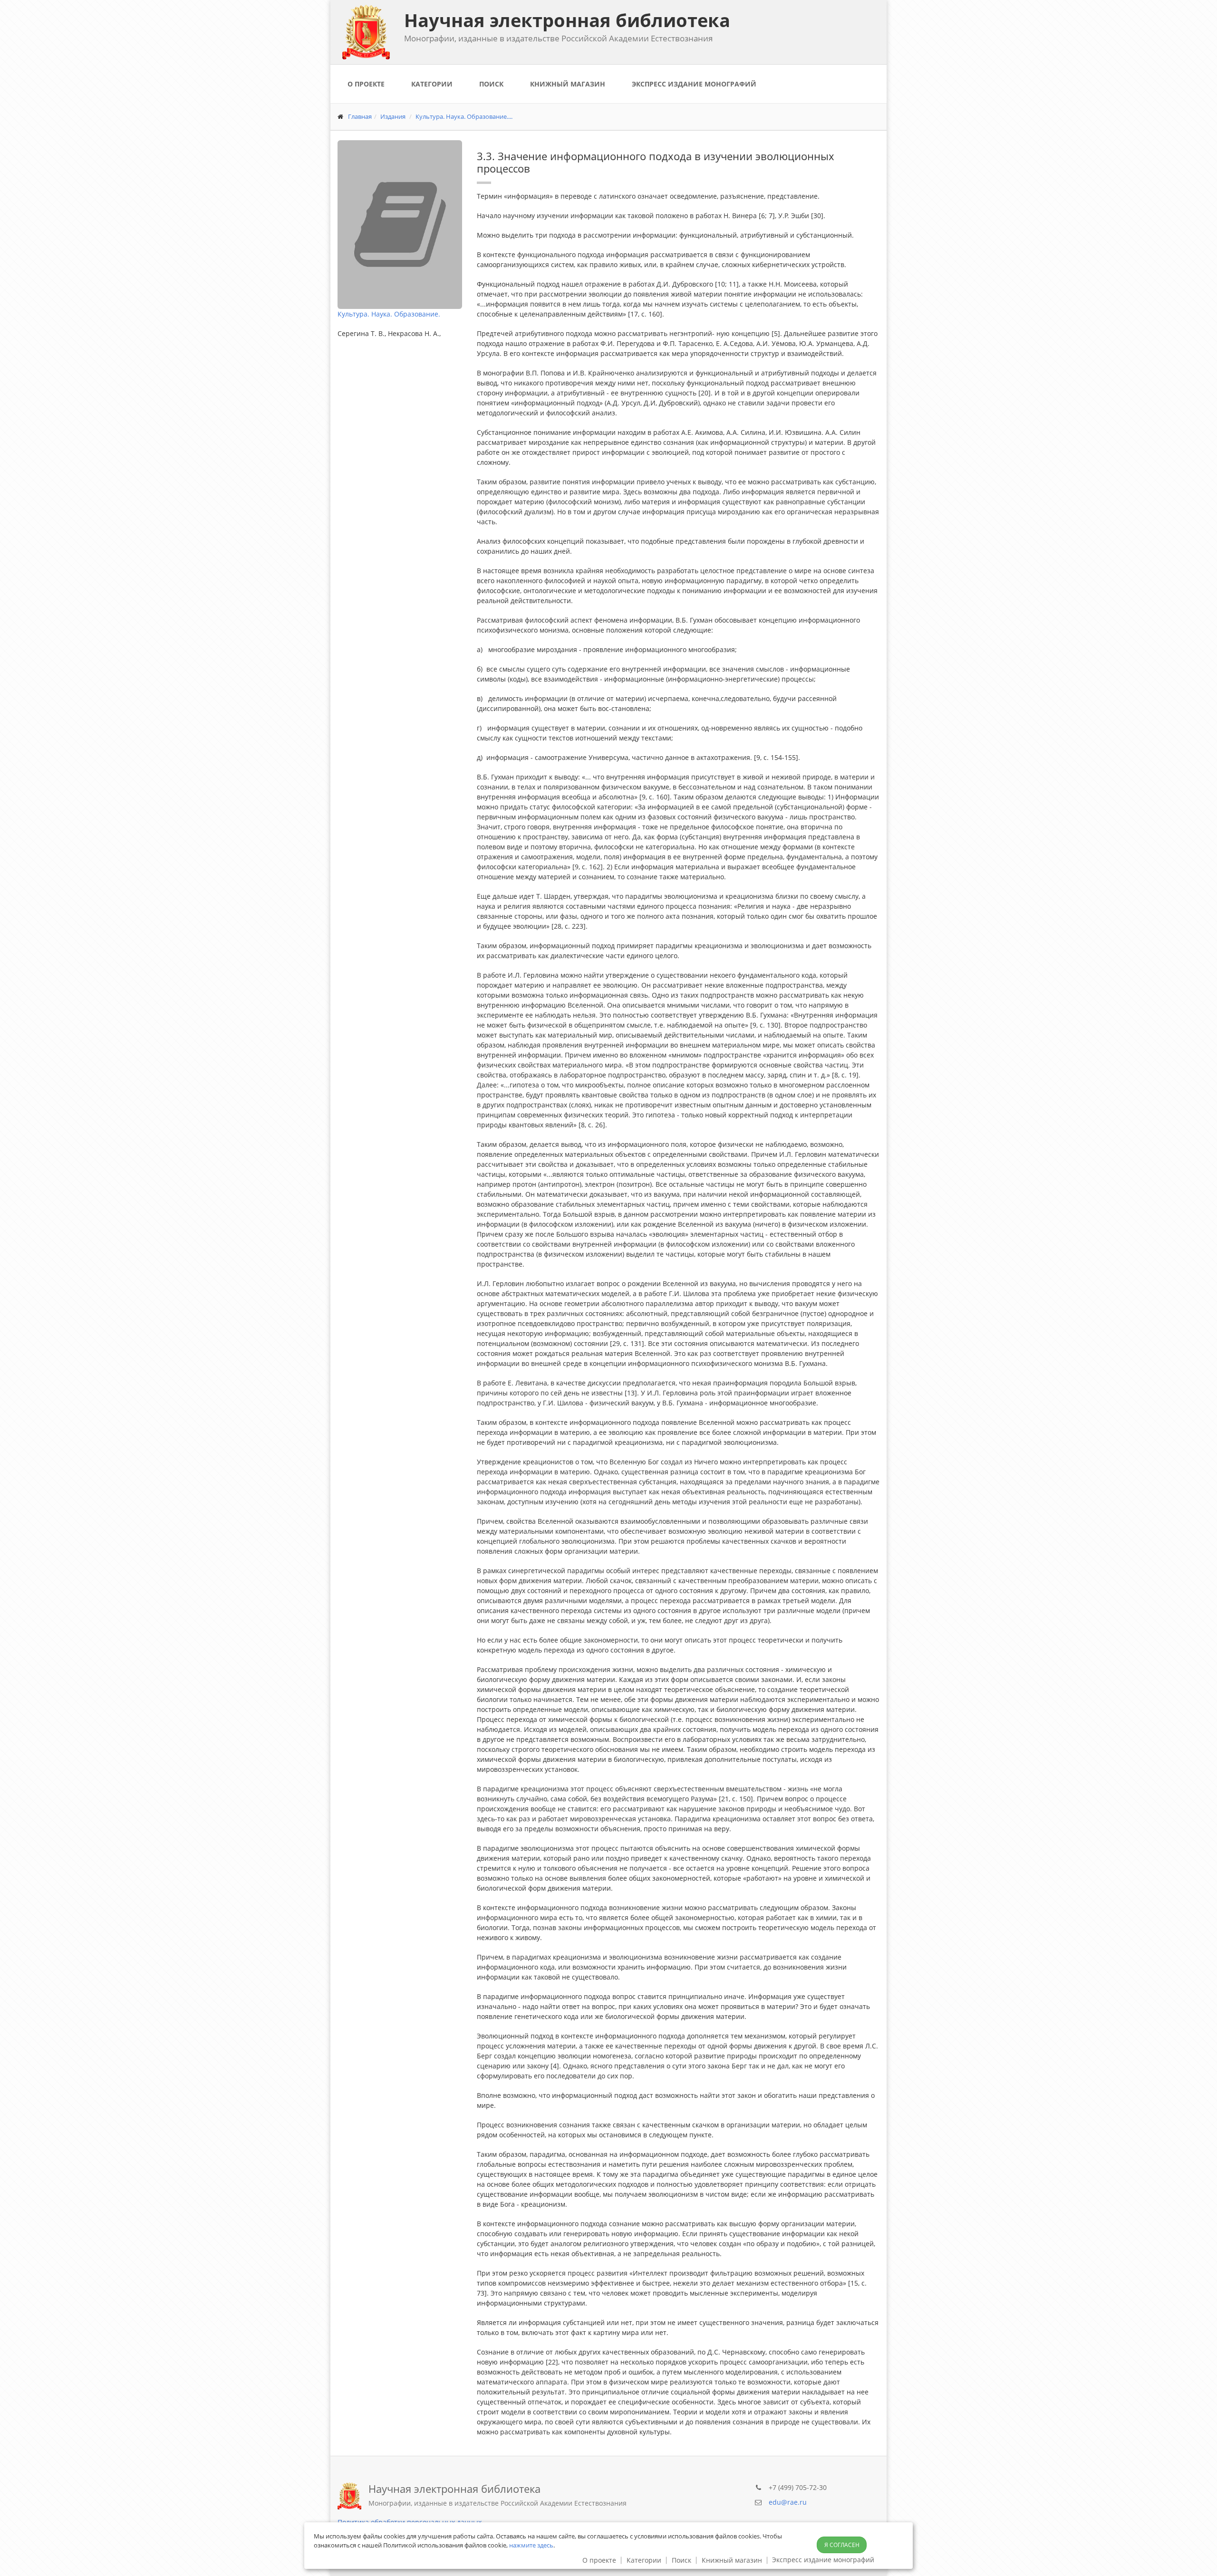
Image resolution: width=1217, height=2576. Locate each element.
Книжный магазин (568, 84)
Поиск (491, 84)
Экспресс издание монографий (694, 84)
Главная (360, 116)
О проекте (366, 84)
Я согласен (842, 2545)
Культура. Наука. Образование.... (464, 116)
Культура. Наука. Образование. (389, 314)
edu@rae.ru (788, 2502)
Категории (432, 84)
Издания (393, 116)
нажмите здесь (531, 2545)
